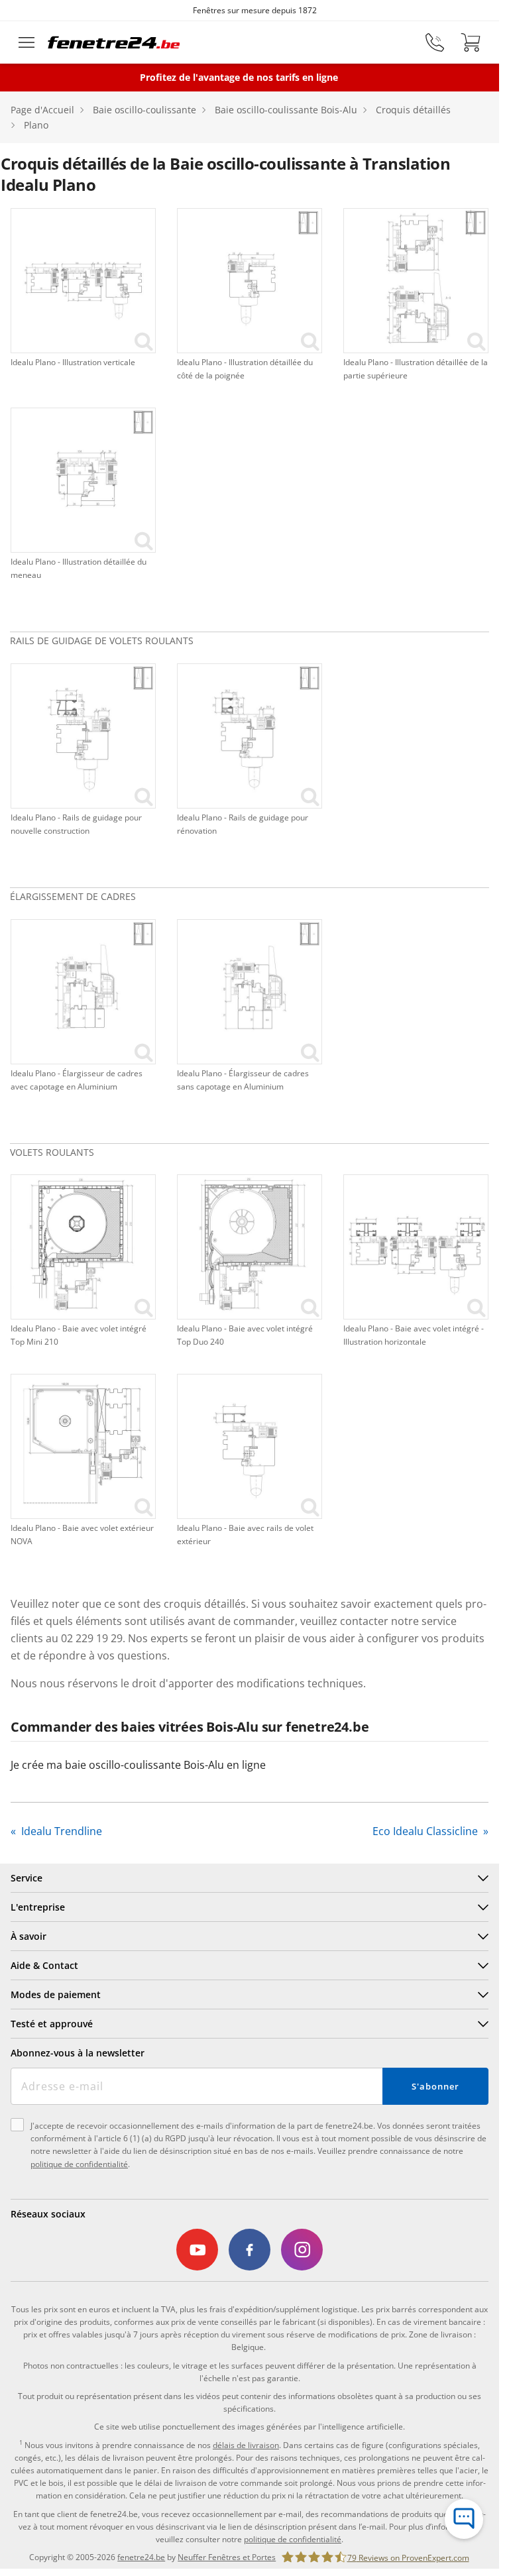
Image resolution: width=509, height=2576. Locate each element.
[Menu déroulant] (27, 42)
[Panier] (471, 42)
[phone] (435, 42)
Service (27, 1878)
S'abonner (435, 2086)
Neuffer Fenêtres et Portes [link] (227, 2557)
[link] (83, 281)
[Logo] (114, 42)
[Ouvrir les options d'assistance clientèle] (464, 2519)
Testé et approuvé (52, 2024)
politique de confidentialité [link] (293, 2539)
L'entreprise (38, 1907)
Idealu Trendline (60, 1831)
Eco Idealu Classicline (426, 1831)
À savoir (28, 1936)
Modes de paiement (56, 1994)
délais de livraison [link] (246, 2445)
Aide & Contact (44, 1965)
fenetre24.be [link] (141, 2557)
